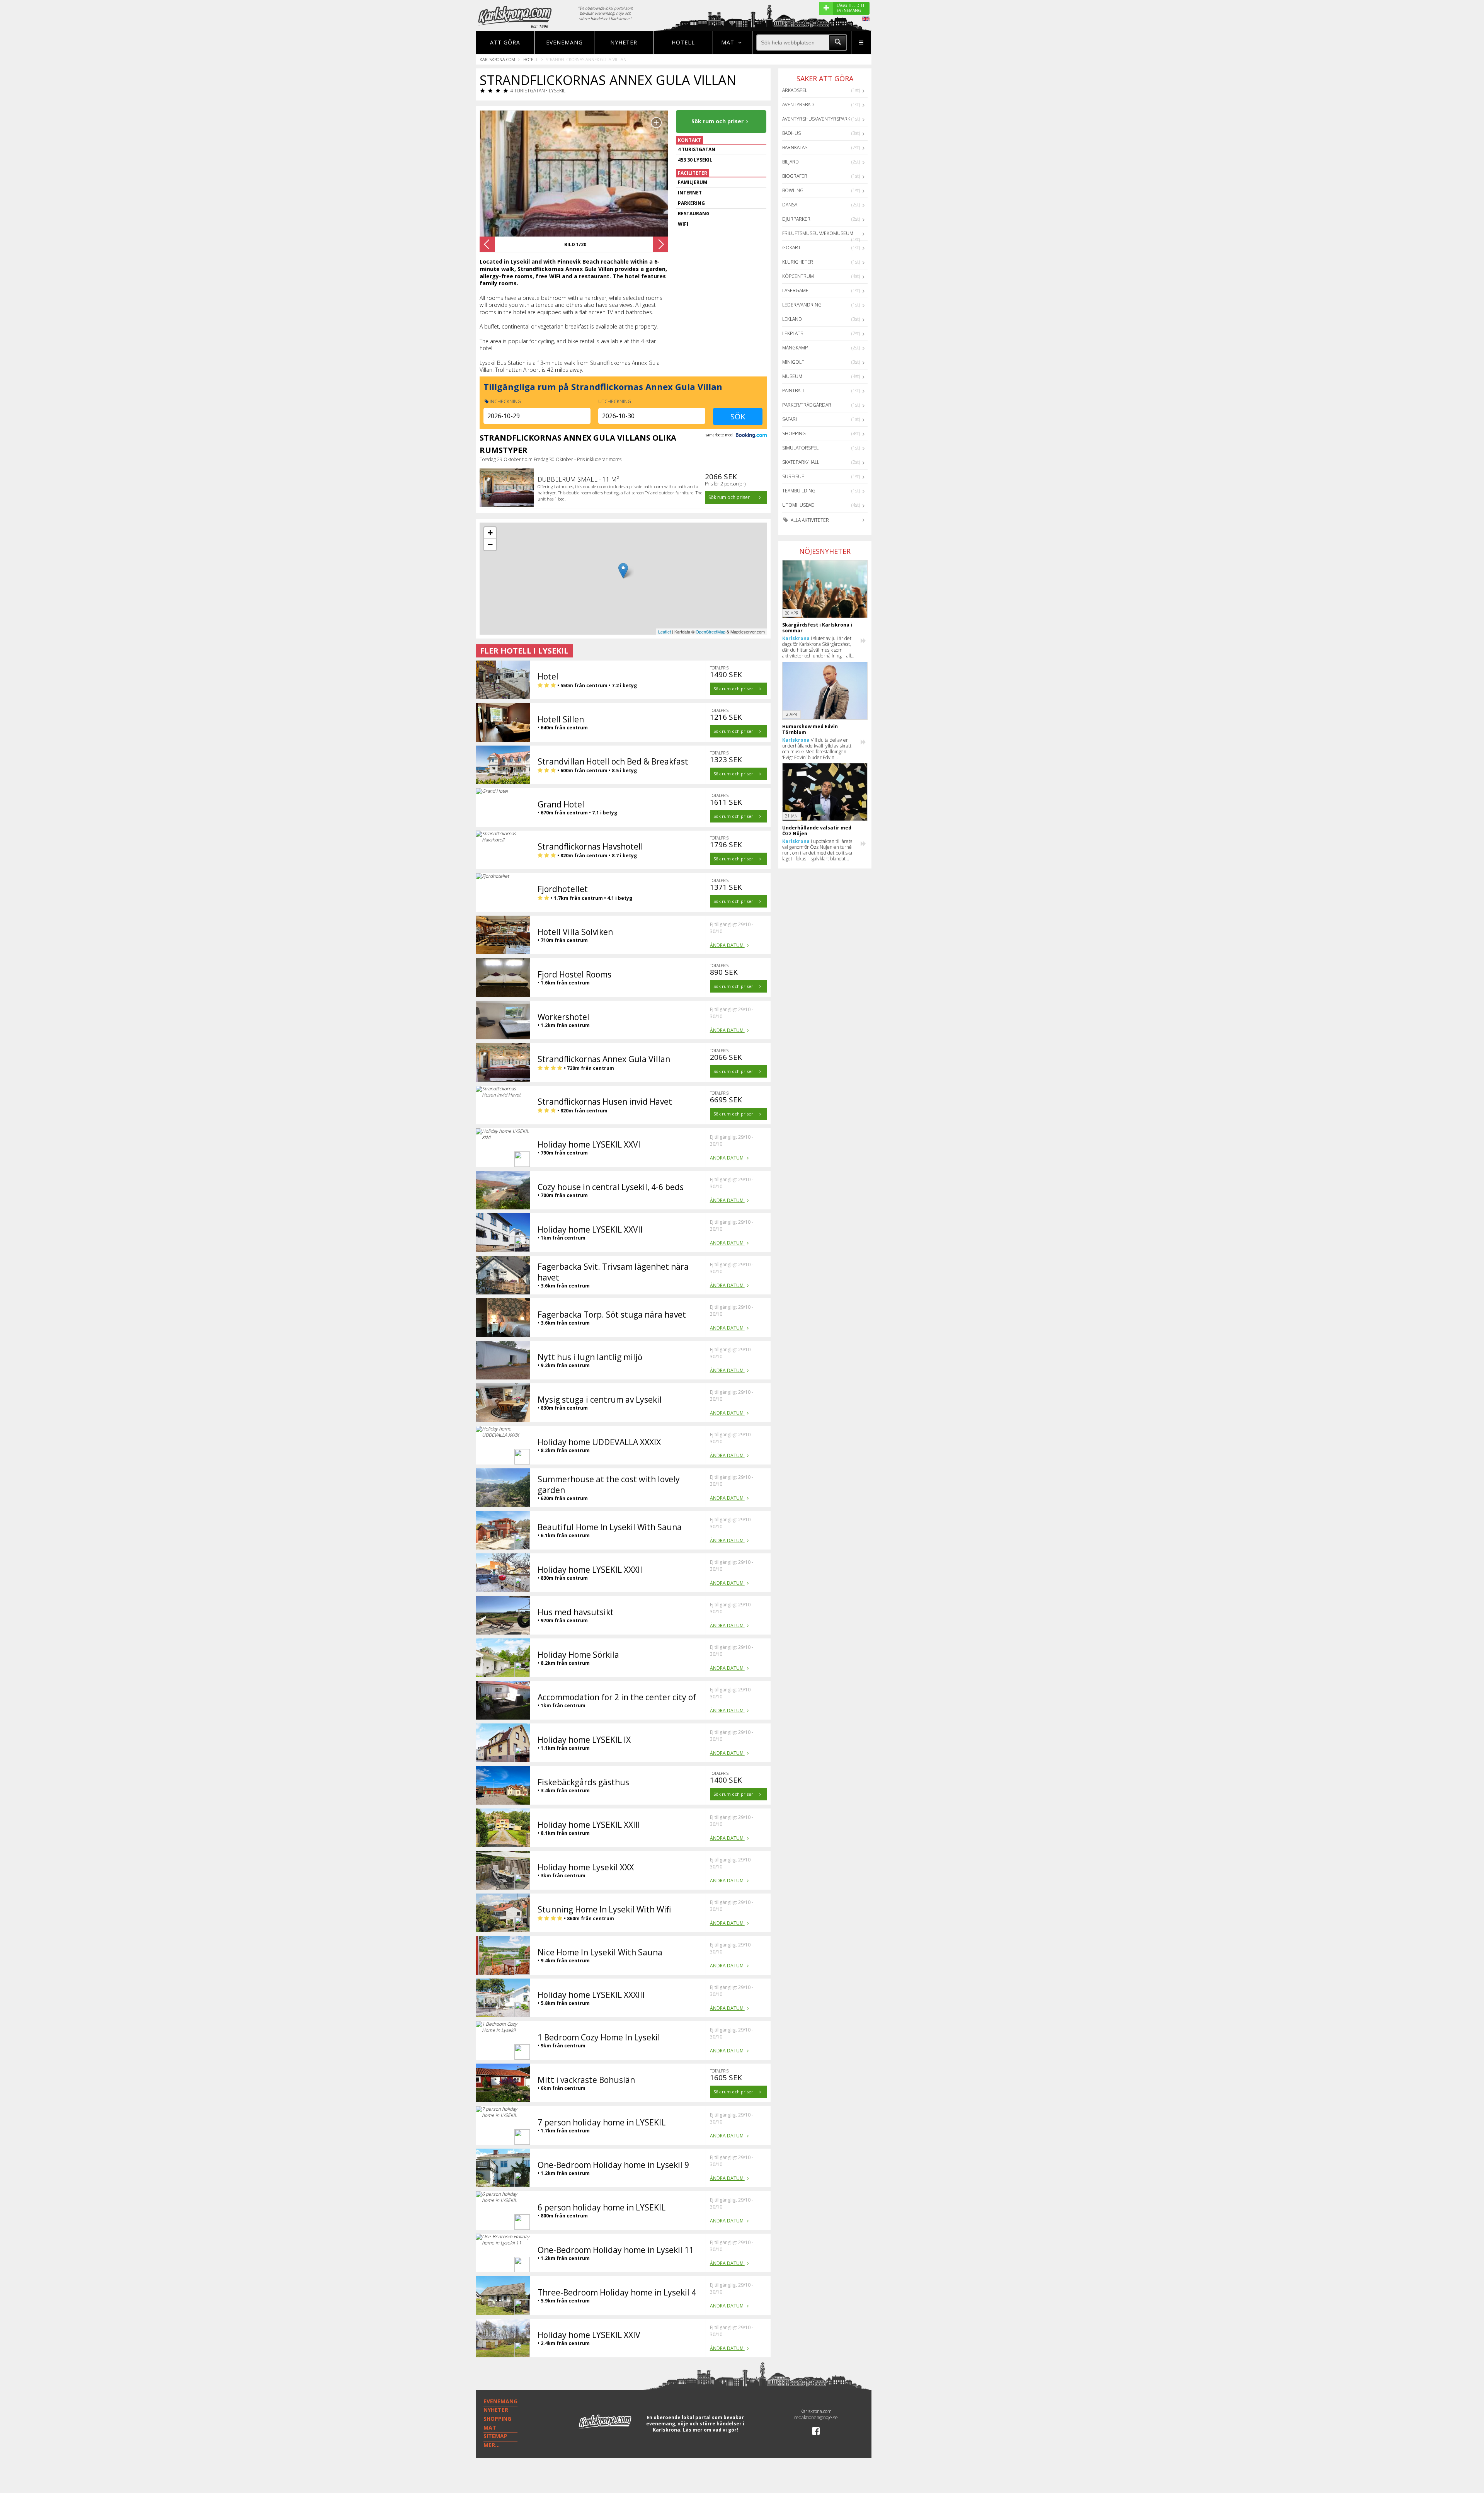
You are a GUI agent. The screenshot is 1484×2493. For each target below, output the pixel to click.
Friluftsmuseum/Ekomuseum (818, 233)
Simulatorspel (800, 448)
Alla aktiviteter (809, 520)
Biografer (795, 176)
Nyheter (624, 42)
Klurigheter (798, 262)
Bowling (793, 190)
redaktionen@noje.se (816, 2417)
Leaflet (665, 632)
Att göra (505, 42)
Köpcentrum (798, 276)
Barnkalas (795, 147)
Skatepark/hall (801, 462)
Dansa (790, 205)
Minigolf (793, 362)
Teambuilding (799, 491)
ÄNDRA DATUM (727, 945)
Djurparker (796, 219)
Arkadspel (795, 90)
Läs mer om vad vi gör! (711, 2430)
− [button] (490, 544)
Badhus (791, 133)
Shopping (794, 433)
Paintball (794, 391)
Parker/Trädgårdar (807, 405)
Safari (790, 419)
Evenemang (564, 42)
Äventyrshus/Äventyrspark (816, 119)
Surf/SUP (793, 476)
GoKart (791, 248)
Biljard (791, 162)
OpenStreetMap (711, 632)
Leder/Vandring (802, 305)
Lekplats (793, 333)
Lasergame (795, 290)
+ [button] (490, 533)
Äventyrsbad (798, 105)
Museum (792, 376)
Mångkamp (795, 348)
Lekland (792, 319)
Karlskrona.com (497, 59)
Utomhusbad (798, 505)
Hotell (683, 42)
